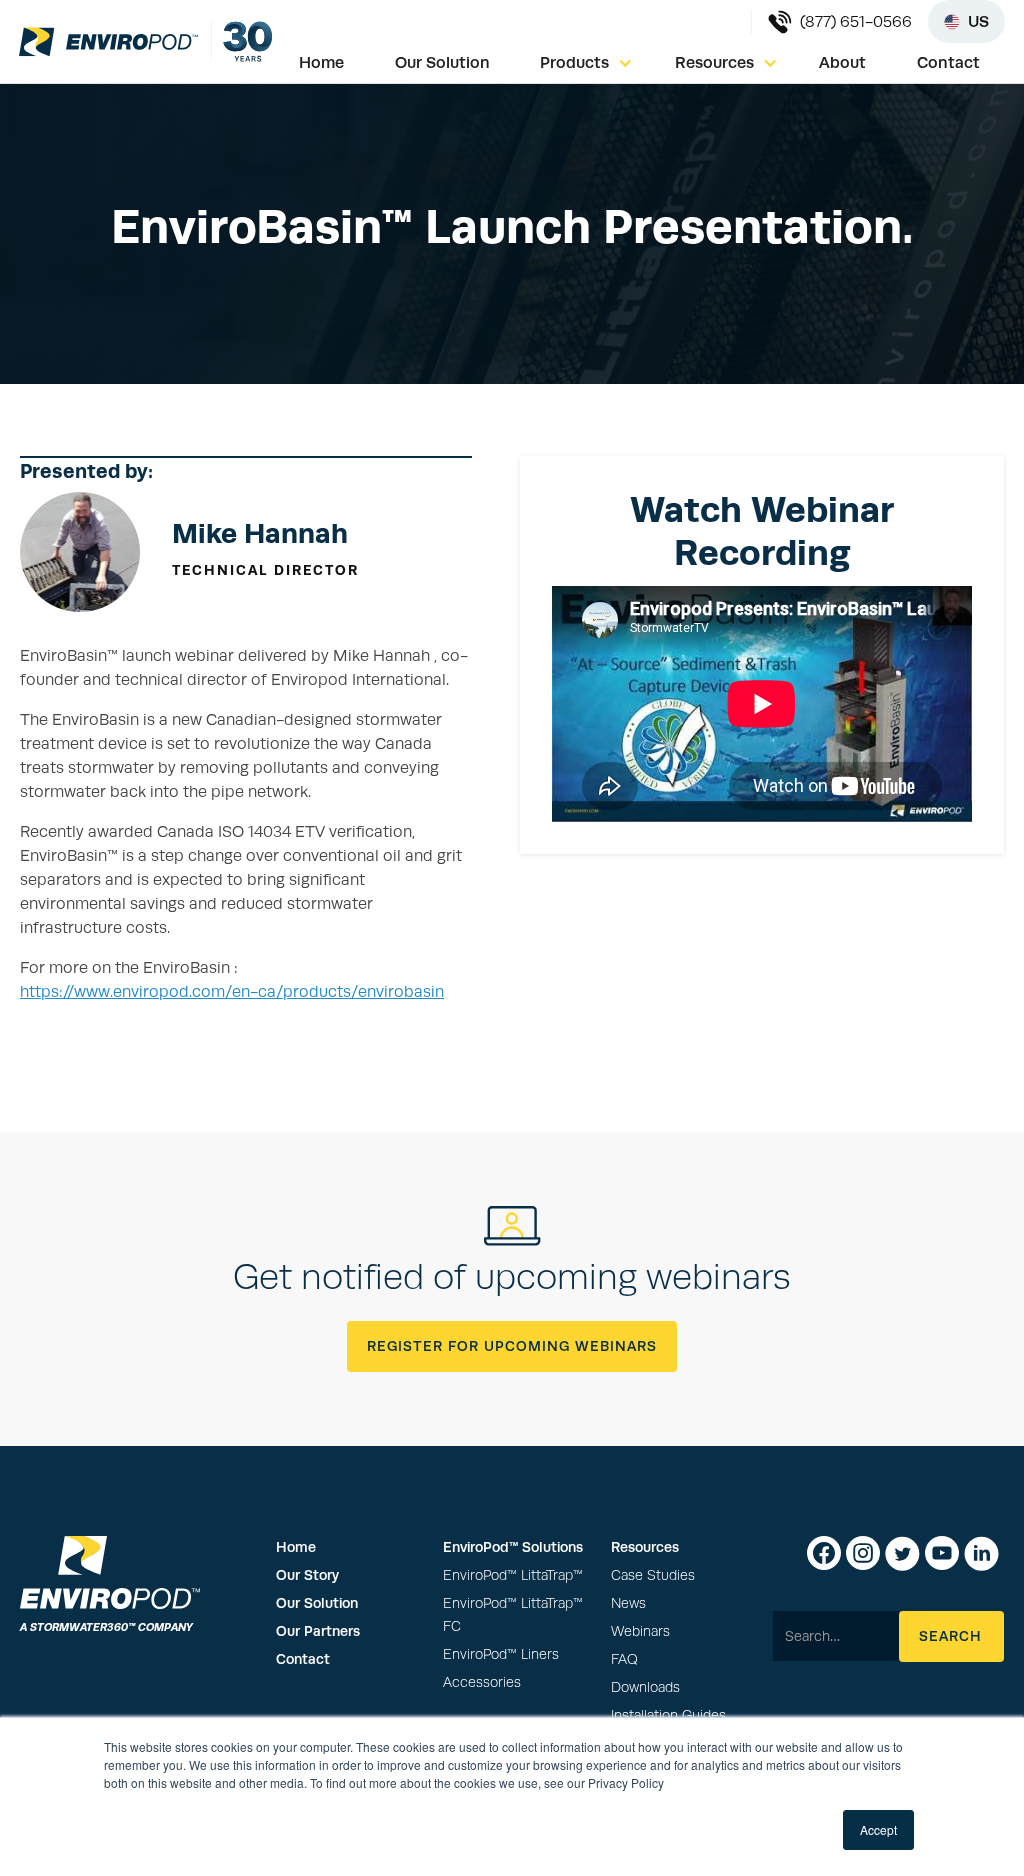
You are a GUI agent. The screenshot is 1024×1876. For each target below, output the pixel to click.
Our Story (307, 1575)
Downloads (645, 1687)
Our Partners (318, 1631)
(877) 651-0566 (856, 22)
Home (321, 62)
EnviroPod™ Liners (501, 1654)
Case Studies (653, 1575)
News (628, 1603)
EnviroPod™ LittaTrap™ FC (513, 1615)
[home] (108, 41)
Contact (948, 62)
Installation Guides (668, 1715)
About (842, 62)
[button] (586, 63)
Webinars (640, 1631)
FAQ (624, 1659)
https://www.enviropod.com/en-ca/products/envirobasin (232, 992)
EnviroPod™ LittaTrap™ (513, 1575)
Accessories (482, 1682)
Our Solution (442, 62)
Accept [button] (878, 1829)
